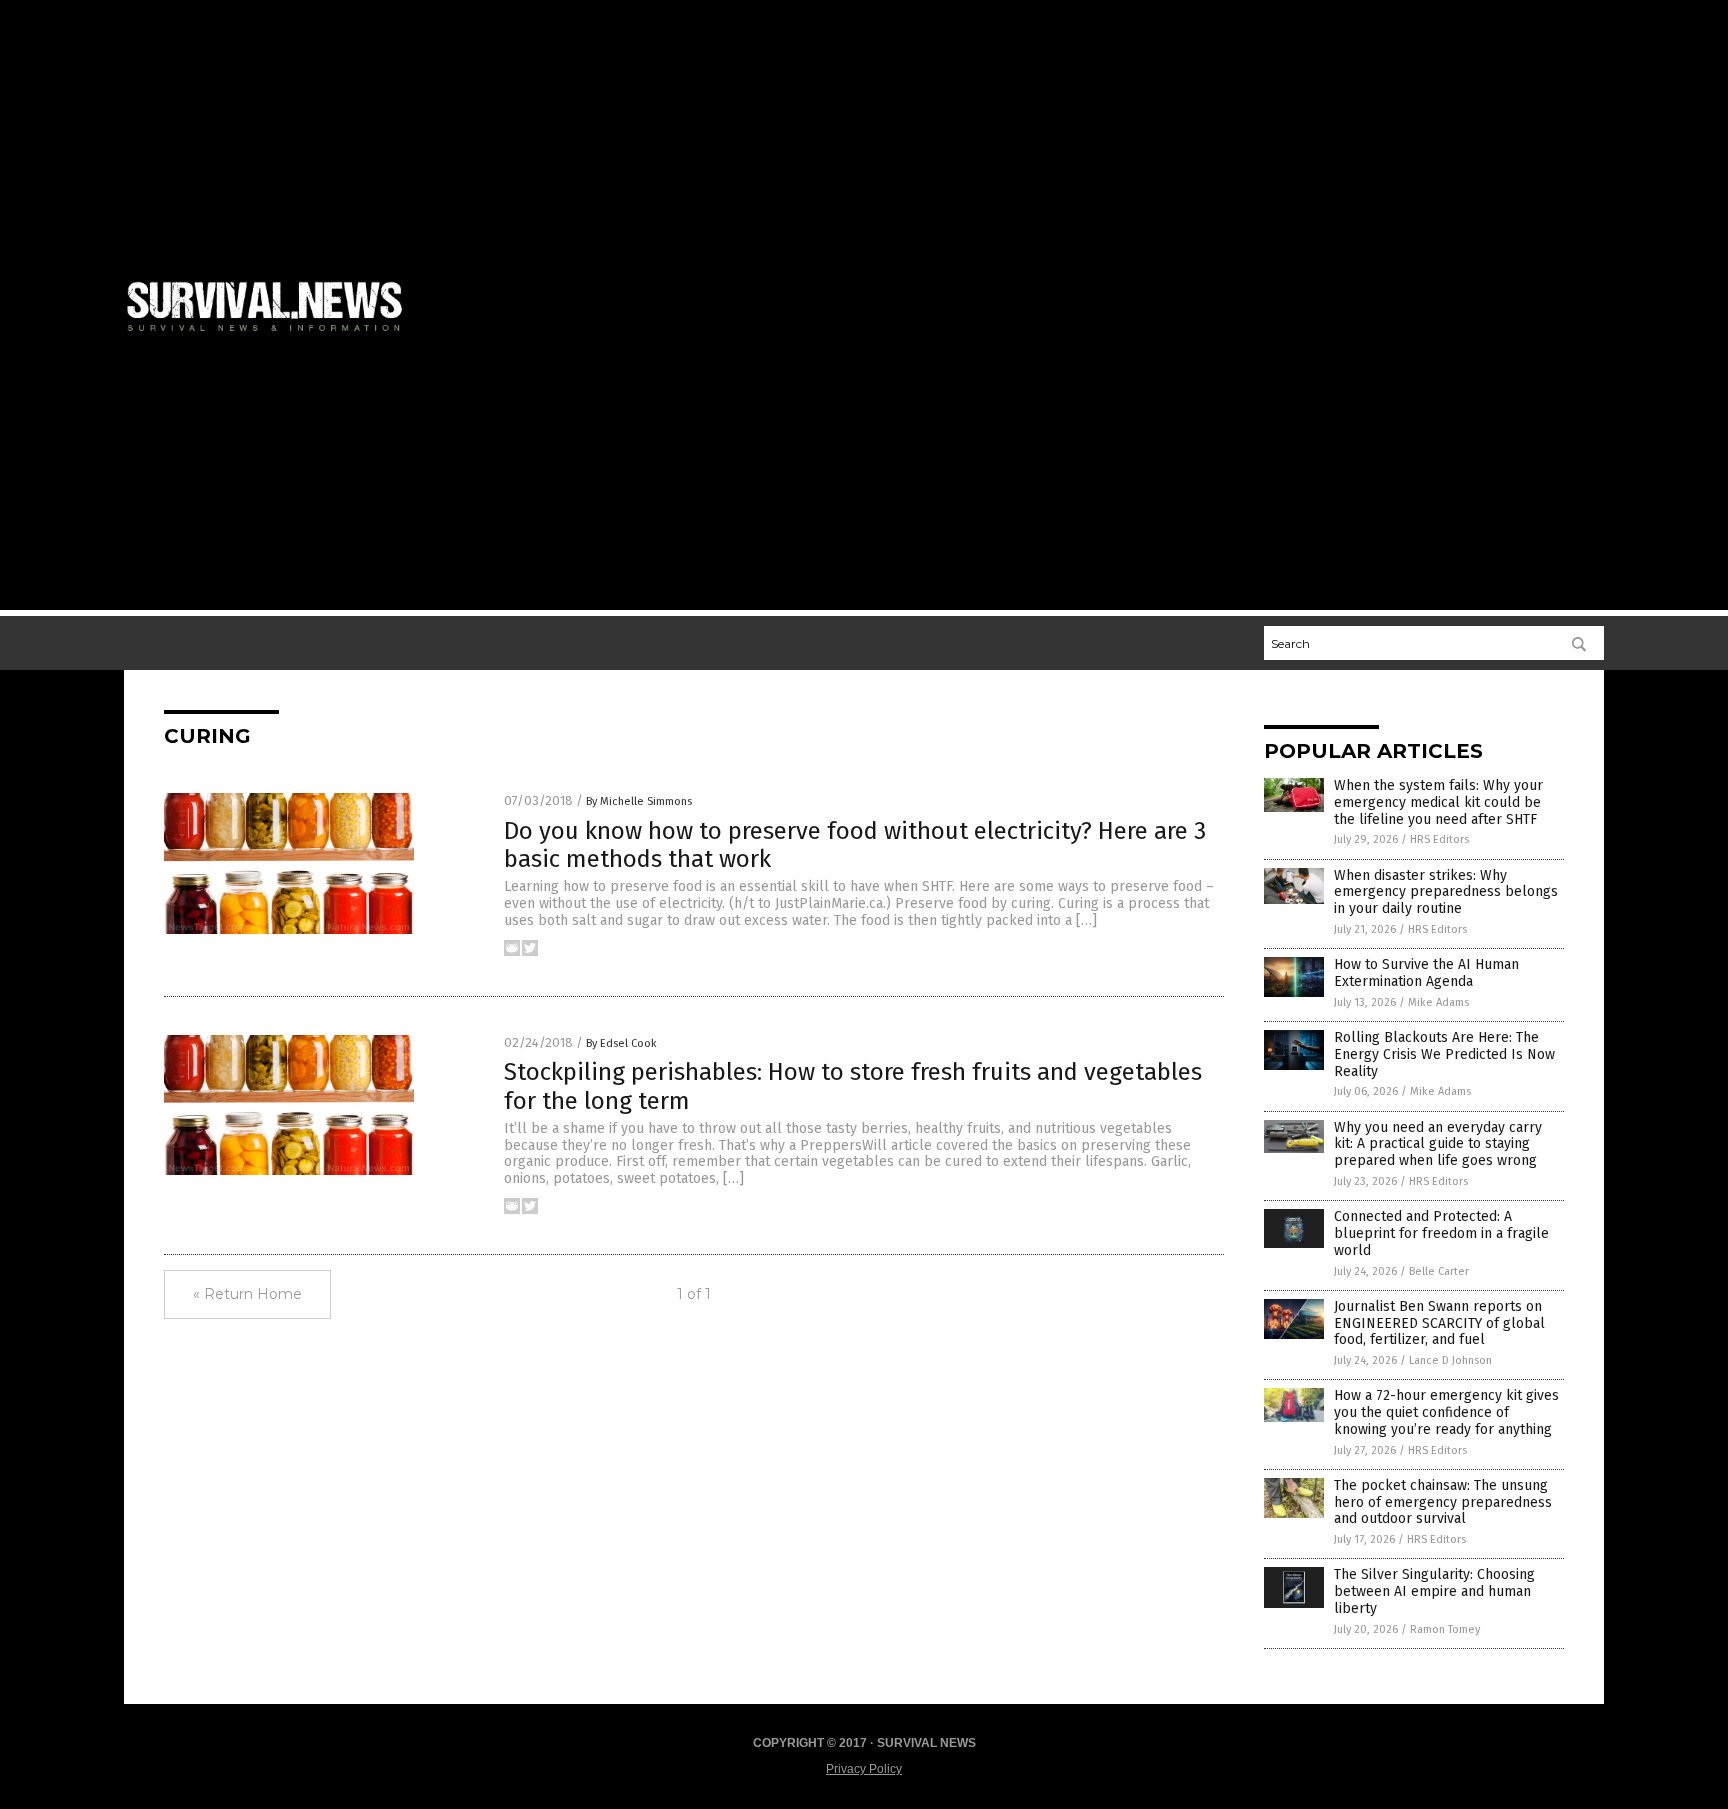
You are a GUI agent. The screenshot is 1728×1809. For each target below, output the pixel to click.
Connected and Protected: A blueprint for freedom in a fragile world (1441, 1233)
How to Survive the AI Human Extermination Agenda (1426, 973)
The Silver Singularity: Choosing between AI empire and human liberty (1434, 1591)
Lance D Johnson (1450, 1360)
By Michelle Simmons (639, 801)
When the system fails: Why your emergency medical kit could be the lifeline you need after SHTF (1438, 802)
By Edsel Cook (621, 1043)
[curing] (273, 335)
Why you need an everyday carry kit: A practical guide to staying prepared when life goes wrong (1438, 1144)
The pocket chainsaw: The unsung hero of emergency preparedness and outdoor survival (1443, 1502)
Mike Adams (1438, 1002)
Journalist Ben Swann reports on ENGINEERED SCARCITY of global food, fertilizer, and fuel (1439, 1323)
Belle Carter (1439, 1271)
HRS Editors (1439, 839)
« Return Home (247, 1294)
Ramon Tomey (1445, 1629)
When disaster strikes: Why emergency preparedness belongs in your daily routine (1446, 892)
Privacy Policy (864, 1769)
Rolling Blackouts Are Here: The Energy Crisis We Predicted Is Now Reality (1444, 1054)
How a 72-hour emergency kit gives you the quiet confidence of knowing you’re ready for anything (1446, 1412)
